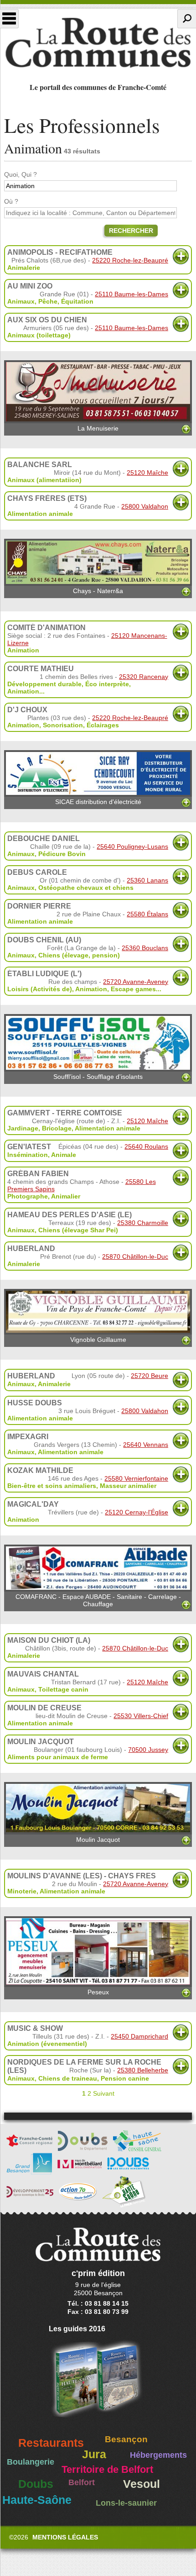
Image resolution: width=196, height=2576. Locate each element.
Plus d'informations (181, 256)
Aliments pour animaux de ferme (58, 1757)
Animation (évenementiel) (47, 2044)
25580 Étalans (147, 914)
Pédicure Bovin (62, 854)
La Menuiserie (98, 428)
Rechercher (131, 231)
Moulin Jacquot (98, 1840)
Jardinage (23, 1128)
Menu (9, 19)
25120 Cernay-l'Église (137, 1512)
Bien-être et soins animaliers (52, 1486)
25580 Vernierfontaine (136, 1478)
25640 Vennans (146, 1445)
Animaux (21, 301)
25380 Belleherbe (143, 2070)
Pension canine (125, 2078)
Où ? (11, 201)
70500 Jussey (148, 1750)
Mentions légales (65, 2537)
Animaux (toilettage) (39, 335)
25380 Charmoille (143, 1223)
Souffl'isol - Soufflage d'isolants (98, 1077)
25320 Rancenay (144, 677)
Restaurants (51, 2443)
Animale (64, 1155)
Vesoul (142, 2484)
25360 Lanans (147, 880)
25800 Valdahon (145, 506)
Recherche (187, 19)
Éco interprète (107, 684)
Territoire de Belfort (107, 2470)
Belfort (82, 2482)
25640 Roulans (146, 1146)
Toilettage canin (63, 1689)
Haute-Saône (37, 2500)
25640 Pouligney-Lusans (132, 846)
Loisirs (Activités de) (40, 989)
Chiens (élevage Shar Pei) (78, 1230)
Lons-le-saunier (126, 2503)
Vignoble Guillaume (98, 1340)
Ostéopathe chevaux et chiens (86, 888)
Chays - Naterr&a (98, 591)
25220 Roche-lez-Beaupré (130, 260)
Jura (94, 2454)
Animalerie (24, 268)
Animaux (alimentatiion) (44, 480)
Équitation (77, 301)
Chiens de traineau (68, 2078)
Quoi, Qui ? (21, 174)
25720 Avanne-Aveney (136, 982)
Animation (23, 650)
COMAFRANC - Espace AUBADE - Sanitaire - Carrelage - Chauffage (98, 1600)
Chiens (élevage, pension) (79, 955)
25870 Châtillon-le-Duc (135, 1256)
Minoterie (22, 1891)
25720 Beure (150, 1376)
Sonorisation (63, 725)
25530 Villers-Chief (141, 1716)
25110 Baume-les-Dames (132, 294)
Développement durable (44, 684)
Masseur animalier (128, 1486)
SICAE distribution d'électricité (98, 802)
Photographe (28, 1196)
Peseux (98, 1992)
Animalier (66, 1196)
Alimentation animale (40, 514)
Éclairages (103, 725)
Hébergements (158, 2455)
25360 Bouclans (145, 948)
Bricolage (57, 1128)
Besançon (126, 2439)
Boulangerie (31, 2462)
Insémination (28, 1155)
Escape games (133, 989)
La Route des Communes (98, 43)
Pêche (48, 301)
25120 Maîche (147, 473)
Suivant (104, 2093)
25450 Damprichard (139, 2036)
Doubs (36, 2484)
